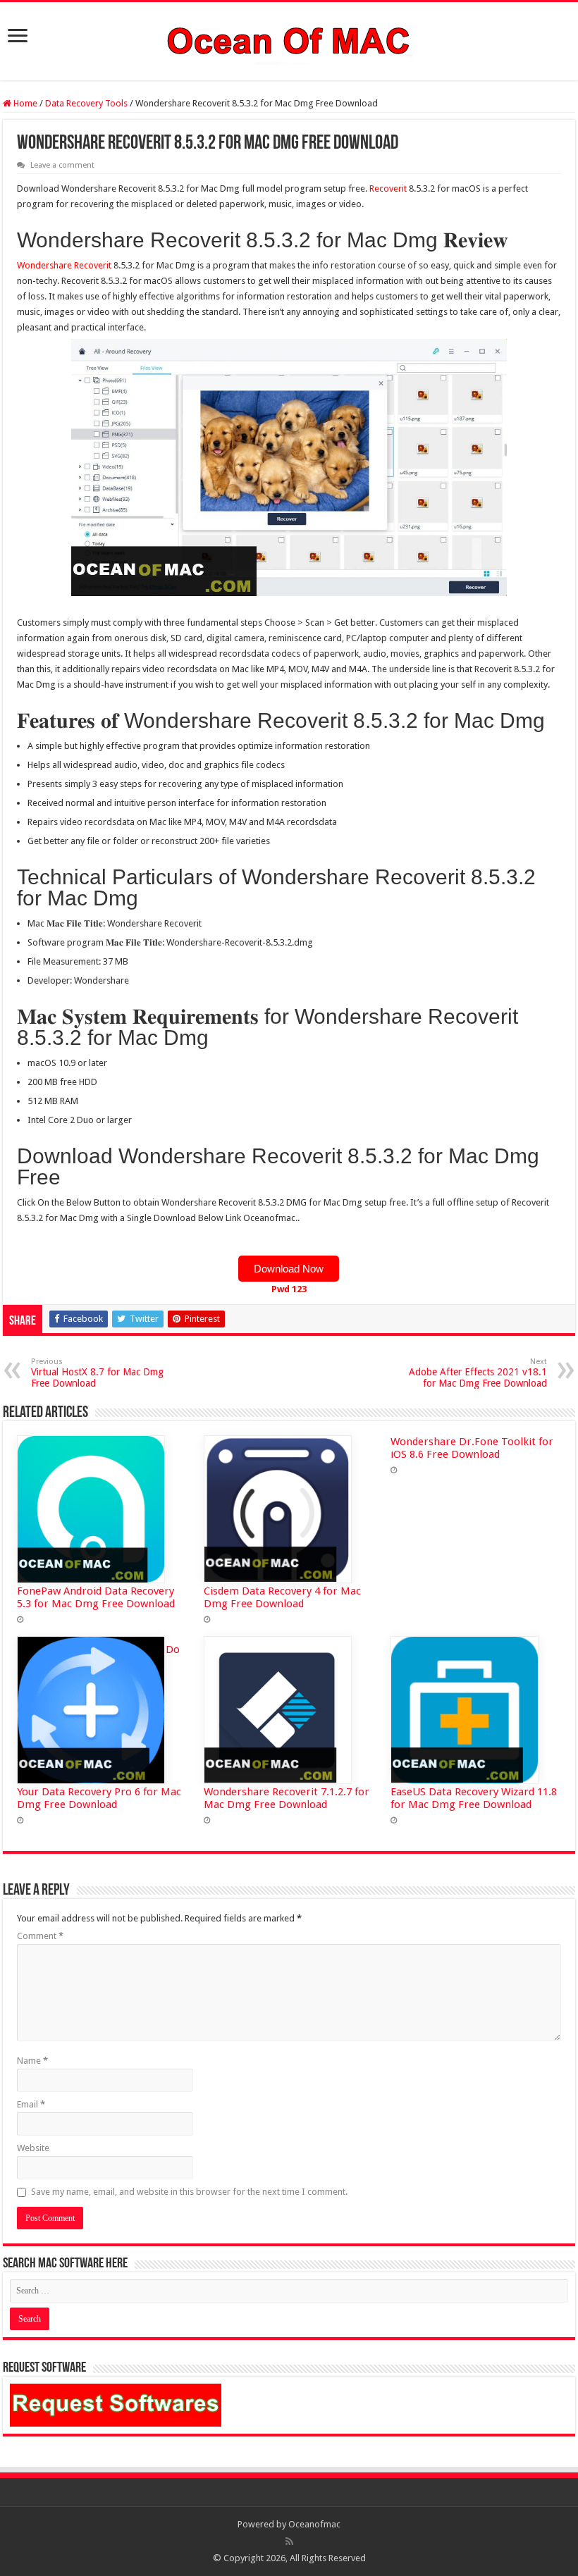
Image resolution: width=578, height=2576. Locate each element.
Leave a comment (62, 165)
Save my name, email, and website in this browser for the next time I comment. (189, 2192)
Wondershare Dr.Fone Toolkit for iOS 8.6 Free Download (472, 1448)
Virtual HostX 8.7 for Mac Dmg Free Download (97, 1373)
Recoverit (388, 188)
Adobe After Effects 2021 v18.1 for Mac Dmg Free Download (478, 1373)
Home (24, 103)
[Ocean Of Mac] (289, 39)
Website (33, 2148)
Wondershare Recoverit (64, 265)
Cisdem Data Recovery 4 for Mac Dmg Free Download (282, 1597)
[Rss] (289, 2541)
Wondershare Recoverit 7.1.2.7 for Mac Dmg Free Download (287, 1798)
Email (31, 2104)
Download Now (289, 1269)
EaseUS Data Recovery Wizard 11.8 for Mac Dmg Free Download (474, 1798)
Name (32, 2061)
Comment (40, 1936)
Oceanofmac (314, 2524)
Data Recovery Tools (86, 103)
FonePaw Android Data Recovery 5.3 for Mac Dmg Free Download (96, 1597)
